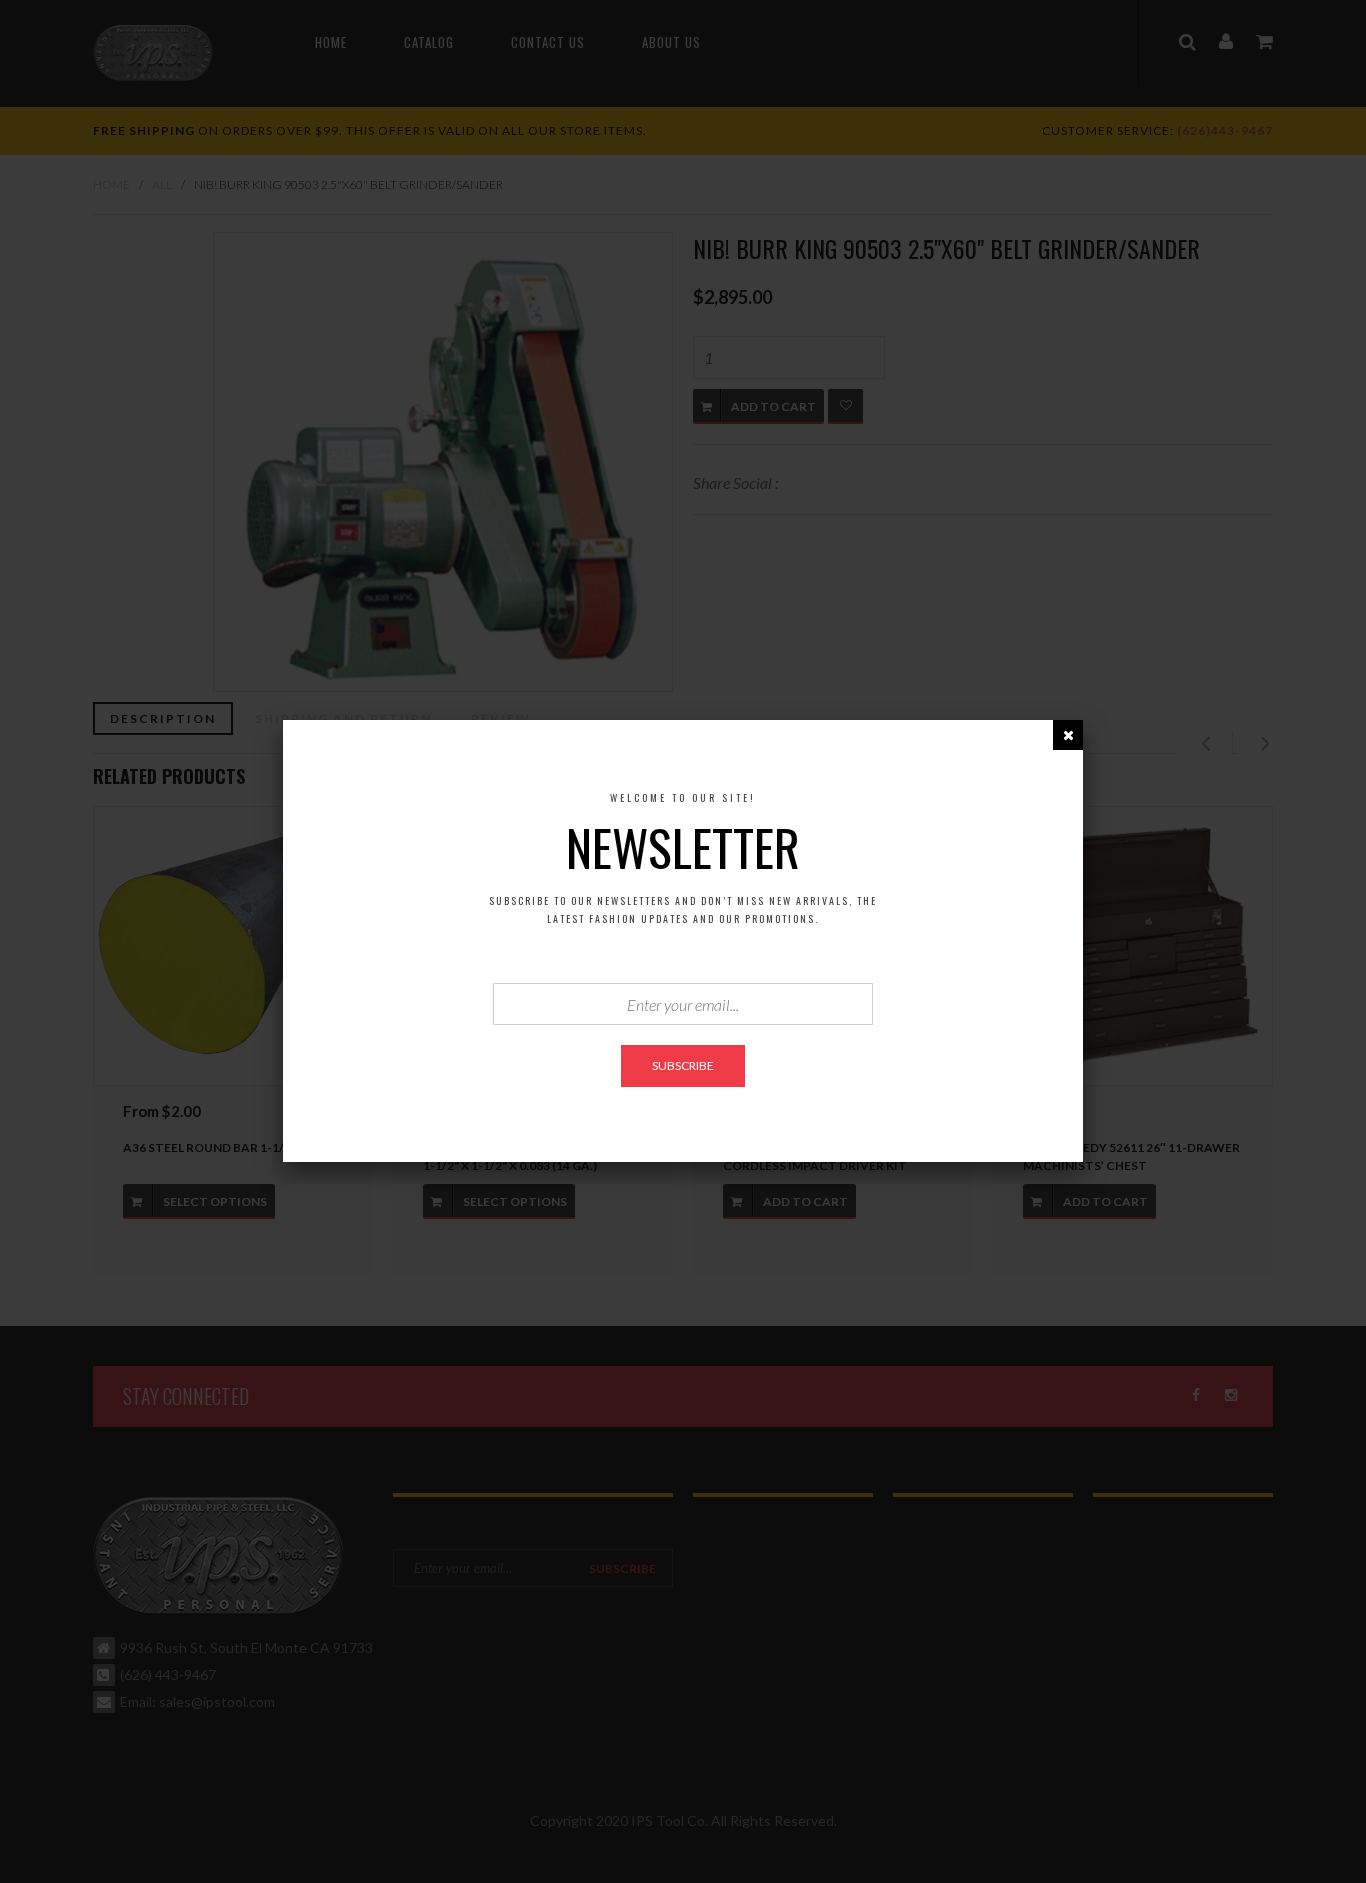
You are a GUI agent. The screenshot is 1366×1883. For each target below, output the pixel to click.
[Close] (1068, 735)
